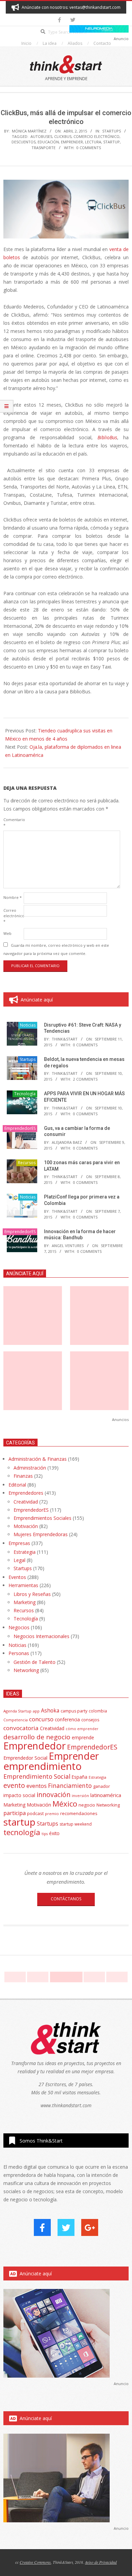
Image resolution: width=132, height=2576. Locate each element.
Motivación (26, 1526)
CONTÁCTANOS (66, 1899)
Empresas (19, 1543)
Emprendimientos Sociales (42, 1518)
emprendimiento (42, 1766)
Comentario (13, 822)
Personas (19, 1653)
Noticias (28, 1025)
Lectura (93, 142)
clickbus (63, 136)
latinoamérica (106, 1795)
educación (48, 142)
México (65, 1804)
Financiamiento (70, 1786)
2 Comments (85, 1079)
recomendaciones (79, 1813)
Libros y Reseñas (32, 1594)
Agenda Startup (17, 1711)
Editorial (17, 1485)
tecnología (22, 1832)
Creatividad (26, 1502)
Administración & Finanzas (38, 1459)
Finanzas (23, 1476)
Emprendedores (26, 1493)
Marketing (25, 1602)
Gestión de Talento (35, 1662)
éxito (54, 1833)
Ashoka (50, 1710)
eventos (37, 1786)
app (36, 1711)
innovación (53, 1795)
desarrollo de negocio (37, 1737)
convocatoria (21, 1728)
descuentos (24, 142)
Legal (19, 1560)
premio (52, 1814)
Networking (26, 1670)
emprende (83, 1737)
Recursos (27, 1163)
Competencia (16, 1720)
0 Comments (89, 148)
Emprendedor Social (25, 1758)
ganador (102, 1786)
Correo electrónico (13, 916)
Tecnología (25, 1094)
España (80, 1777)
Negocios (19, 1627)
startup (112, 142)
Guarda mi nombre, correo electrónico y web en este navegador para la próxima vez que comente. (56, 949)
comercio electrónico (96, 136)
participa (15, 1813)
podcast (35, 1813)
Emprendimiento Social (37, 1776)
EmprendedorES (20, 1128)
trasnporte (43, 148)
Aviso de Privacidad (101, 2562)
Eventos (17, 1577)
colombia (98, 1711)
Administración (30, 1468)
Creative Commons (35, 2562)
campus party (74, 1711)
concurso (41, 1719)
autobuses (41, 136)
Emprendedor (35, 1746)
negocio (87, 1805)
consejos (90, 1720)
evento (14, 1785)
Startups (112, 131)
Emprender (72, 142)
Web (7, 933)
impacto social (19, 1795)
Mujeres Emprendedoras (41, 1534)
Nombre (13, 897)
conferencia (67, 1719)
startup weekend (76, 1824)
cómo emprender (82, 1729)
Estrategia (25, 1552)
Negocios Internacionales (41, 1636)
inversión (80, 1796)
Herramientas (23, 1585)
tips (45, 1834)
